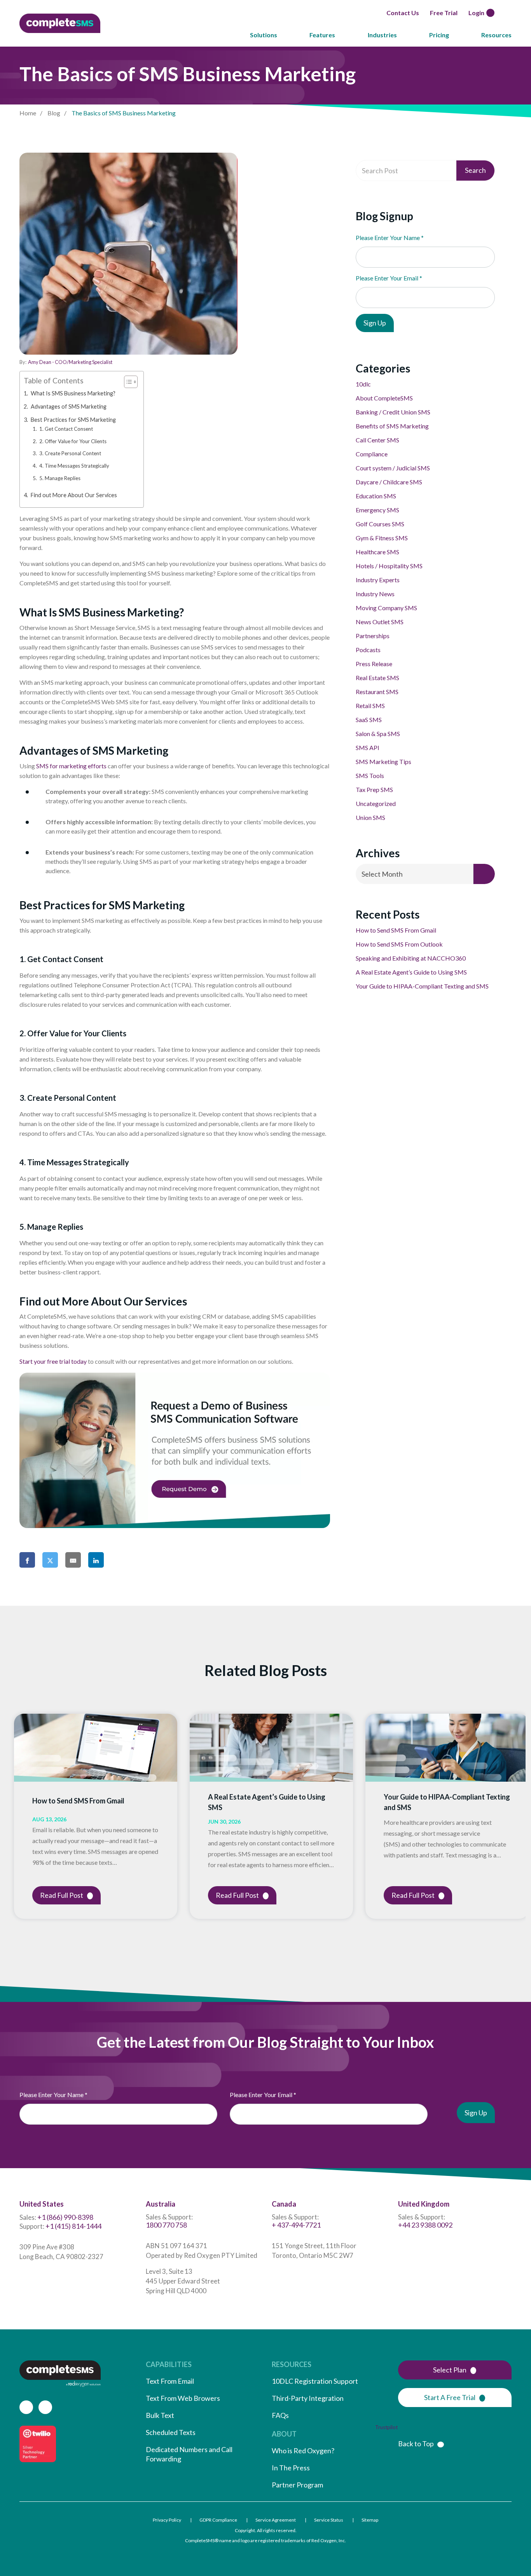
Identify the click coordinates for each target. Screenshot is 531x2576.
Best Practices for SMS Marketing (73, 420)
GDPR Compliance (218, 2520)
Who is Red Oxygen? (303, 2451)
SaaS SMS (369, 720)
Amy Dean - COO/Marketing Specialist (70, 362)
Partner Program (297, 2485)
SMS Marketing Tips (383, 761)
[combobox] (425, 874)
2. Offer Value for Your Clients (73, 441)
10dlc (363, 384)
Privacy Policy (167, 2520)
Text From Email (170, 2381)
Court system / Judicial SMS (393, 468)
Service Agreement (276, 2520)
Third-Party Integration (308, 2398)
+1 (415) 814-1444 (73, 2226)
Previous (8, 1816)
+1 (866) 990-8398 (65, 2217)
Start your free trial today (53, 1361)
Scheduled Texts (171, 2432)
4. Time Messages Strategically (74, 466)
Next (528, 1816)
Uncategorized (376, 803)
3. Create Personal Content (70, 453)
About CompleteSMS (384, 398)
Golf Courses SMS (380, 524)
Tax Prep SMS (374, 789)
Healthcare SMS (377, 552)
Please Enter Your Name (390, 238)
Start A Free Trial (449, 2397)
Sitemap (370, 2520)
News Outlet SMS (380, 622)
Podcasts (368, 650)
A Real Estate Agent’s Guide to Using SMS (411, 972)
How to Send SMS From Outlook (399, 944)
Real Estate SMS (377, 678)
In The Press (291, 2468)
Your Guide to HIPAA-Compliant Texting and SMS (423, 986)
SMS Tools (370, 775)
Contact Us (401, 13)
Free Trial (442, 13)
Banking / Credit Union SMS (393, 412)
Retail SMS (370, 706)
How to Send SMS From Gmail (396, 930)
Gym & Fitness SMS (382, 538)
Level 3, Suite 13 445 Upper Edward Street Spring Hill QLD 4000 (183, 2281)
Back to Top (416, 2444)
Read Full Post (62, 1895)
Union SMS (370, 817)
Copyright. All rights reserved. (266, 2530)
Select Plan (449, 2370)
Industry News (375, 594)
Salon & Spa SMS (378, 734)
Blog (54, 113)
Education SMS (376, 496)
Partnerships (373, 636)
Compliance (372, 454)
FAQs (280, 2415)
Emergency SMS (377, 510)
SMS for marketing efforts (71, 766)
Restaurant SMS (377, 692)
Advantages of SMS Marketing (69, 406)
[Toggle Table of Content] (127, 382)
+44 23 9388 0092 (425, 2225)
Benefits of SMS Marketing (392, 426)
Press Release (374, 664)
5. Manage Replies (60, 478)
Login (475, 13)
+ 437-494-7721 (296, 2225)
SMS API (368, 748)
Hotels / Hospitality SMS (389, 566)
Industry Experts (378, 580)
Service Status (329, 2520)
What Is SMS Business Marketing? (73, 393)
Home (28, 113)
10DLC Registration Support (315, 2381)
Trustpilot (386, 2427)
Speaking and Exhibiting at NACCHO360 (411, 958)
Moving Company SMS (386, 608)
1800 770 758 (166, 2225)
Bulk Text (160, 2415)
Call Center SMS (377, 440)
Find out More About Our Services (74, 495)
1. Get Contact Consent (66, 429)
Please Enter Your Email (389, 278)
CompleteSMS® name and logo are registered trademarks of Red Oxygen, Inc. (265, 2540)
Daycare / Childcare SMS (389, 482)
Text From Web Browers (183, 2398)
